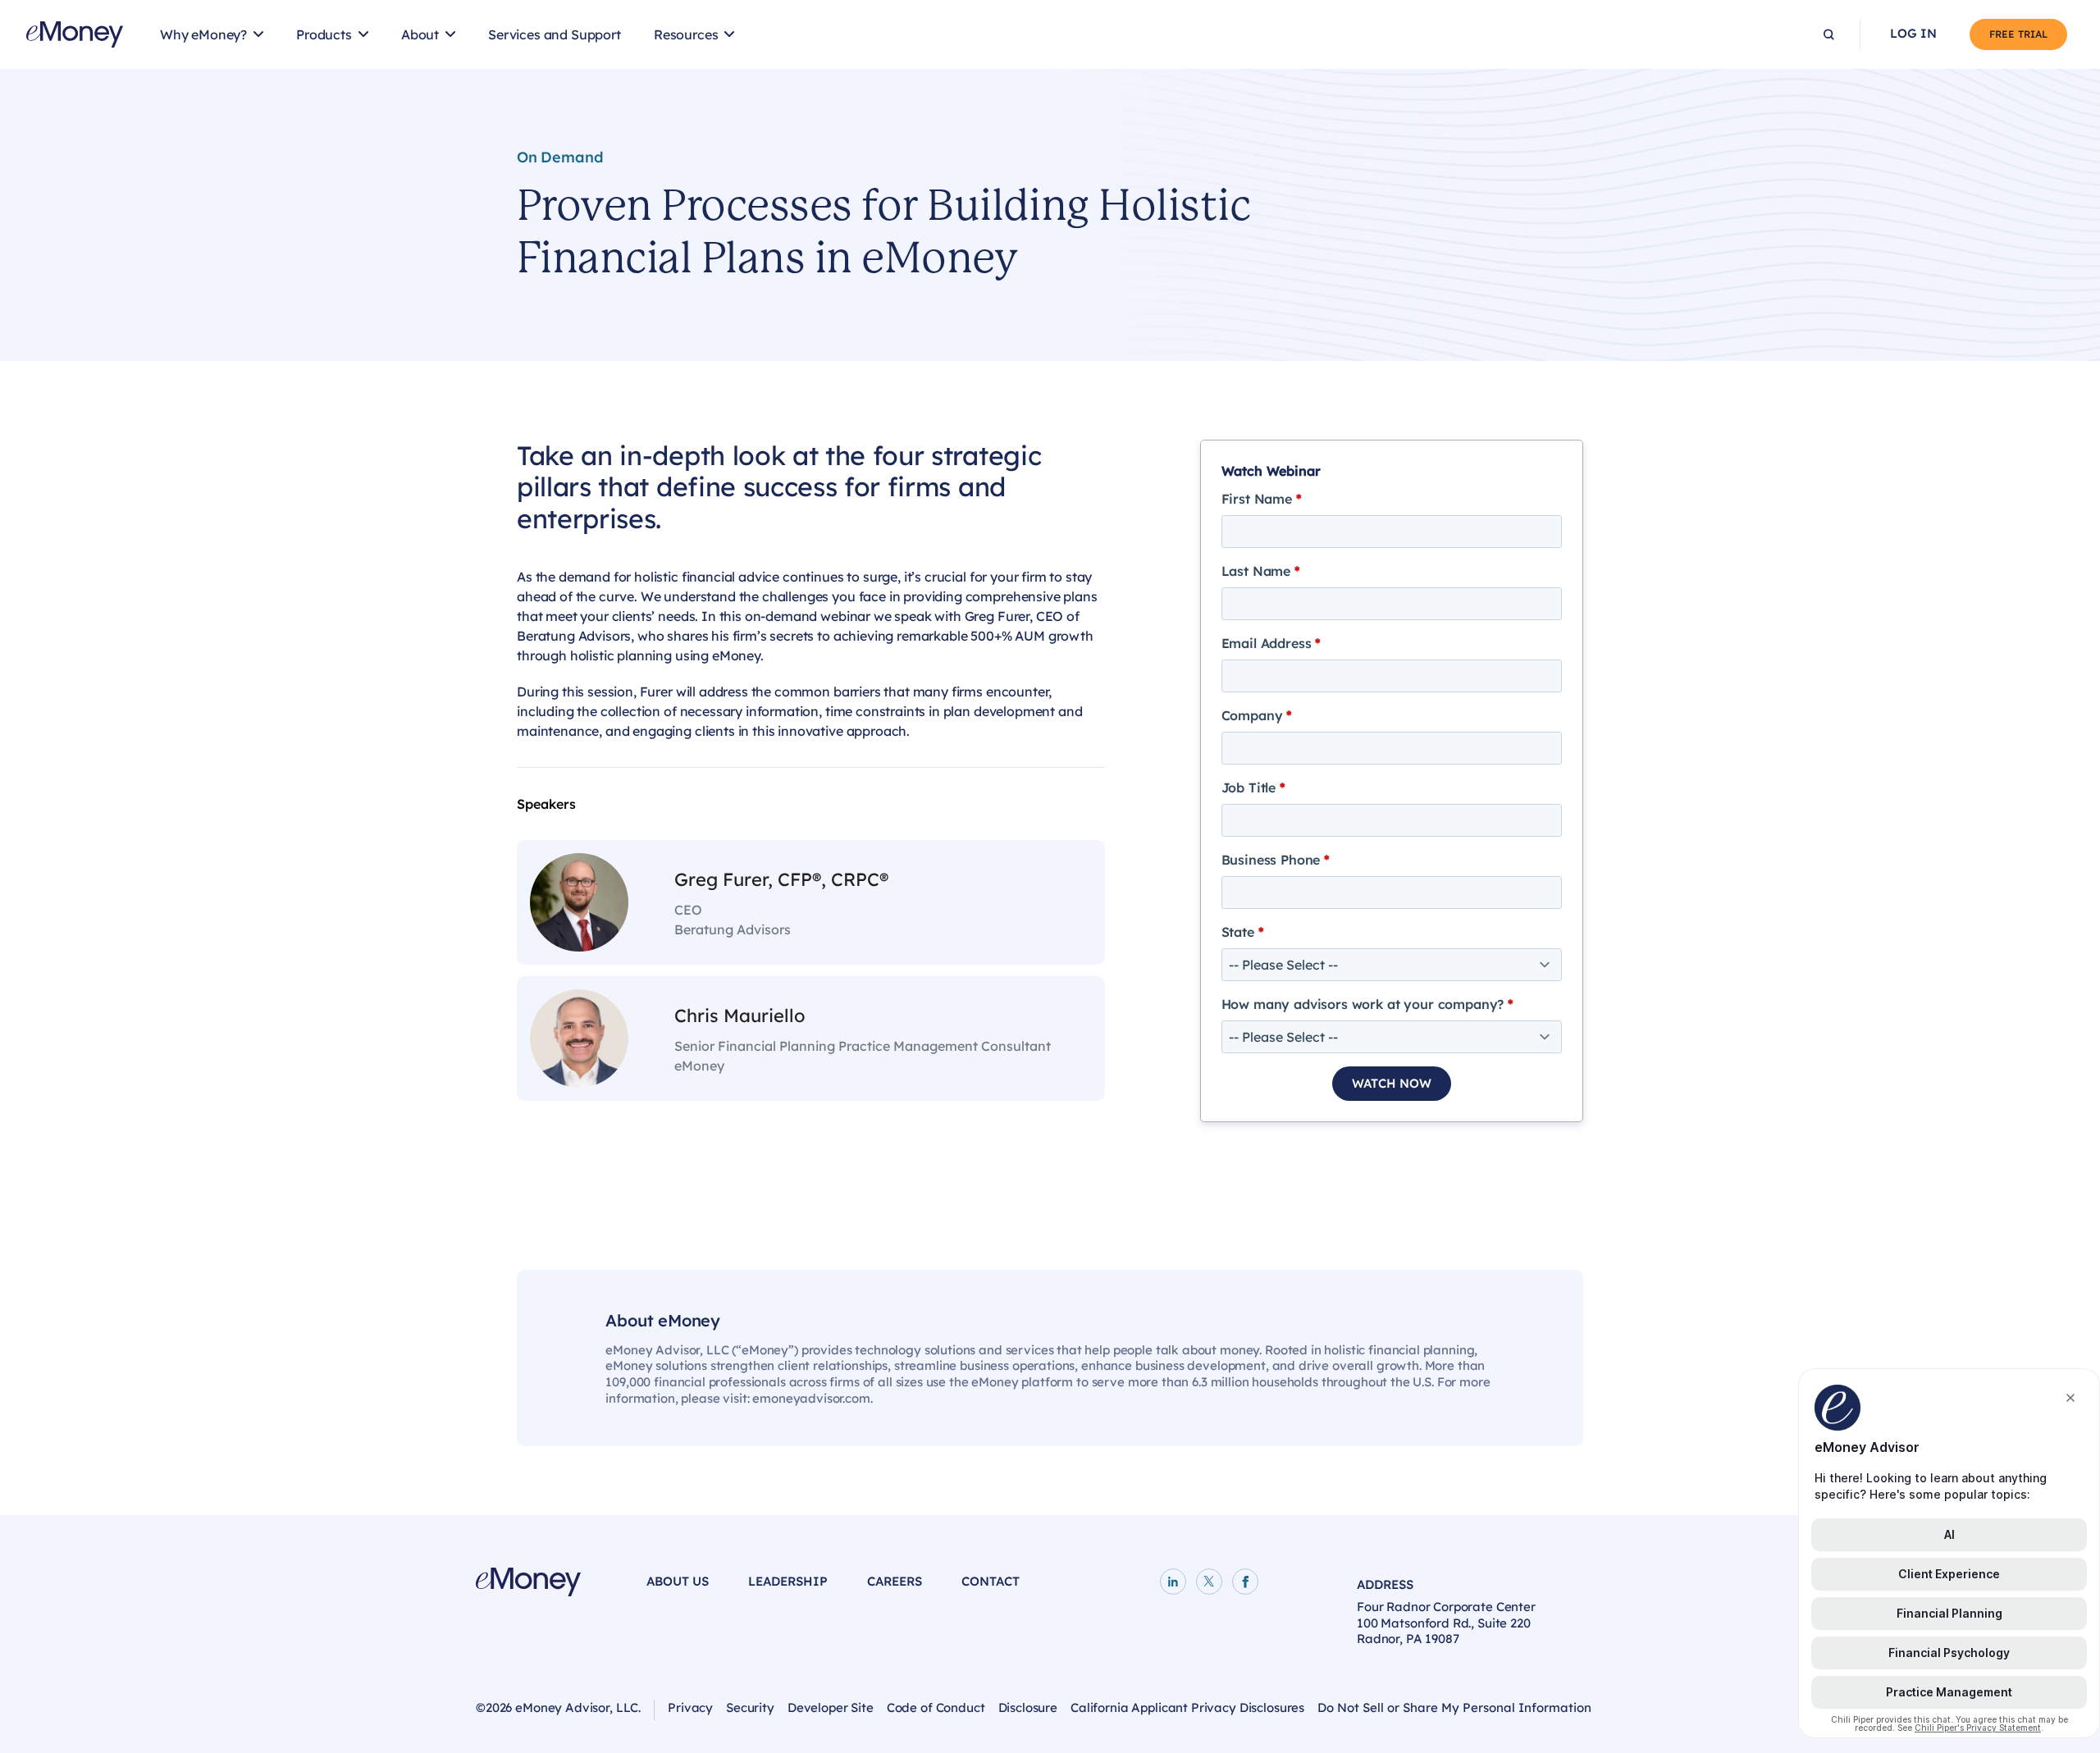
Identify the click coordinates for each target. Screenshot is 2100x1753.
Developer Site (831, 1707)
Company (1257, 715)
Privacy (690, 1707)
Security (750, 1707)
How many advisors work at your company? (1367, 1004)
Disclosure (1028, 1707)
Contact (991, 1581)
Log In (1913, 34)
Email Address (1271, 643)
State (1243, 932)
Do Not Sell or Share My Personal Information (1454, 1707)
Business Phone (1276, 860)
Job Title (1253, 787)
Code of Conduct (936, 1707)
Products (324, 34)
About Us (678, 1581)
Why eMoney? (203, 34)
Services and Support (555, 34)
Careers (895, 1581)
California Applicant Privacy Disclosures (1187, 1707)
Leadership (788, 1581)
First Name (1262, 499)
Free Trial (2018, 34)
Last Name (1261, 571)
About (420, 34)
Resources (686, 34)
